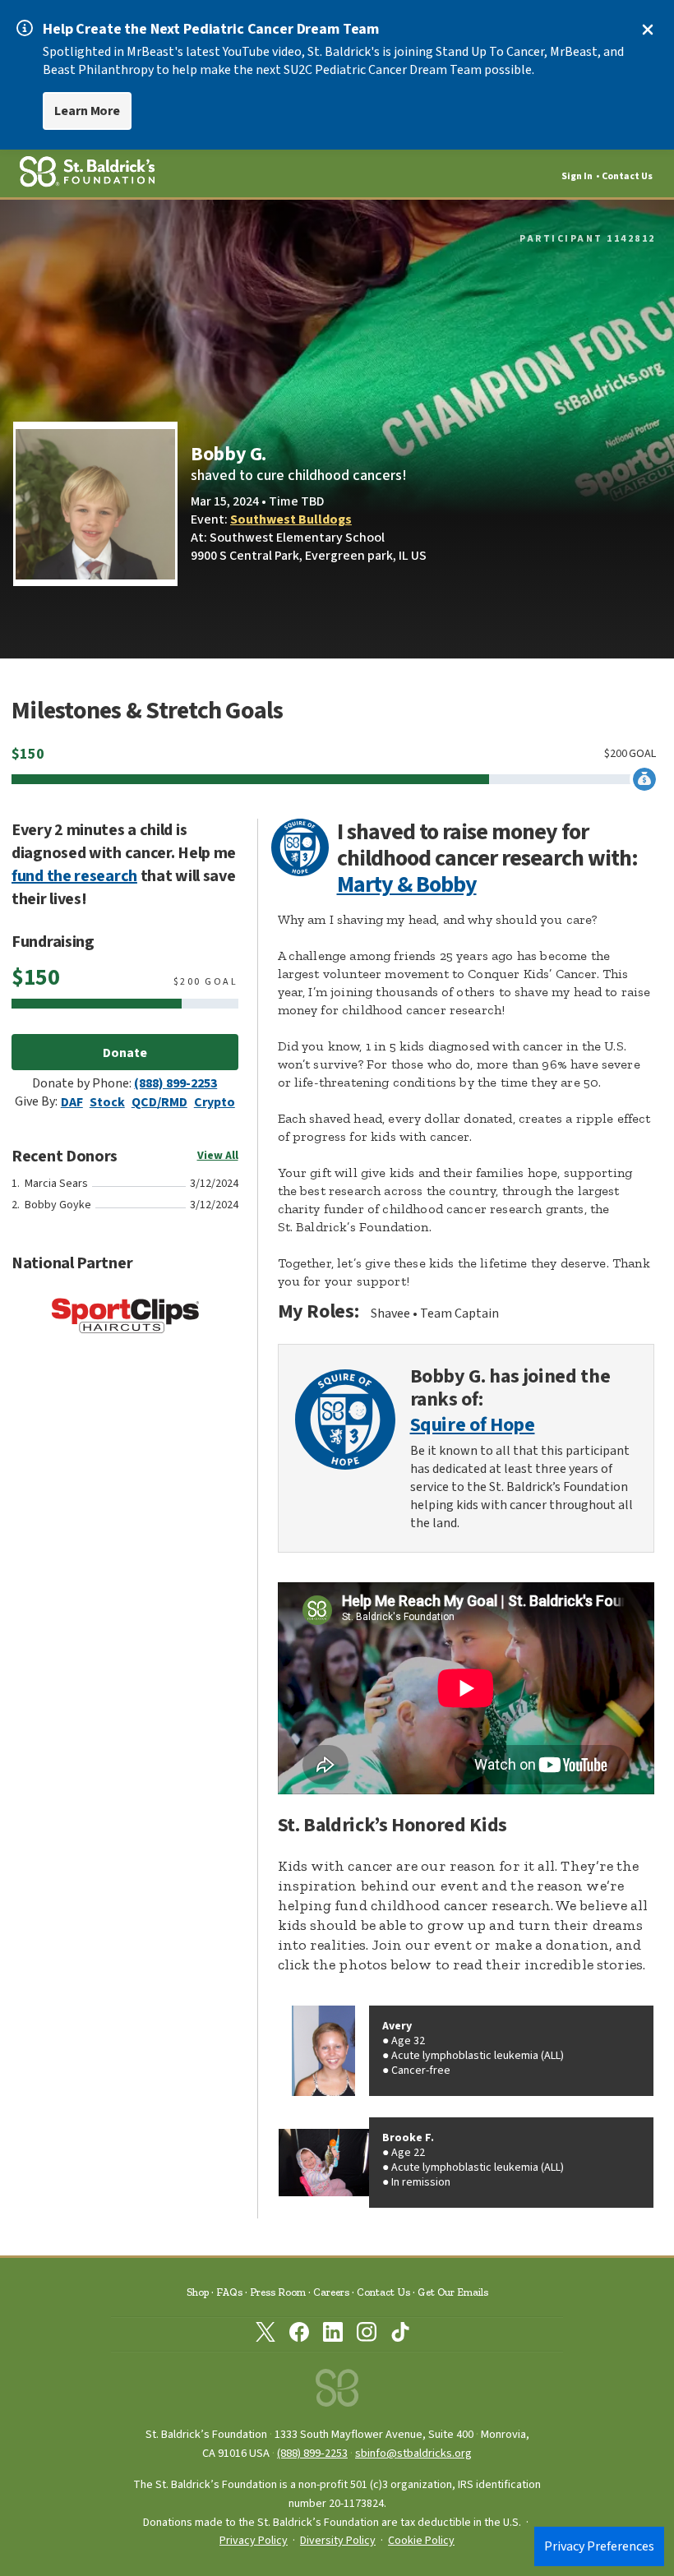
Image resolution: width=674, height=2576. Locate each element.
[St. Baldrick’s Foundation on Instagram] (367, 2335)
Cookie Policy (421, 2541)
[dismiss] (648, 30)
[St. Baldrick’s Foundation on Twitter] (265, 2335)
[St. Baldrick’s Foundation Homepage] (337, 2392)
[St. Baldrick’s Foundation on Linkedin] (333, 2335)
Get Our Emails (453, 2292)
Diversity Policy (338, 2541)
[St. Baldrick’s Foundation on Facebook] (299, 2335)
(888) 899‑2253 (312, 2453)
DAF (72, 1102)
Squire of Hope (473, 1426)
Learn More (87, 111)
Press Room (278, 2292)
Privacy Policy (254, 2541)
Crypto (215, 1102)
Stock (107, 1102)
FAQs (229, 2292)
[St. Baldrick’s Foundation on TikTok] (400, 2335)
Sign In (577, 176)
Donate (125, 1053)
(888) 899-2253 (175, 1083)
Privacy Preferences (599, 2546)
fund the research (74, 876)
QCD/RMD (159, 1102)
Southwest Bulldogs (291, 519)
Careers (331, 2292)
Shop (198, 2292)
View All (218, 1156)
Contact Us (627, 176)
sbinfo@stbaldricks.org (413, 2453)
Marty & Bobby (407, 884)
